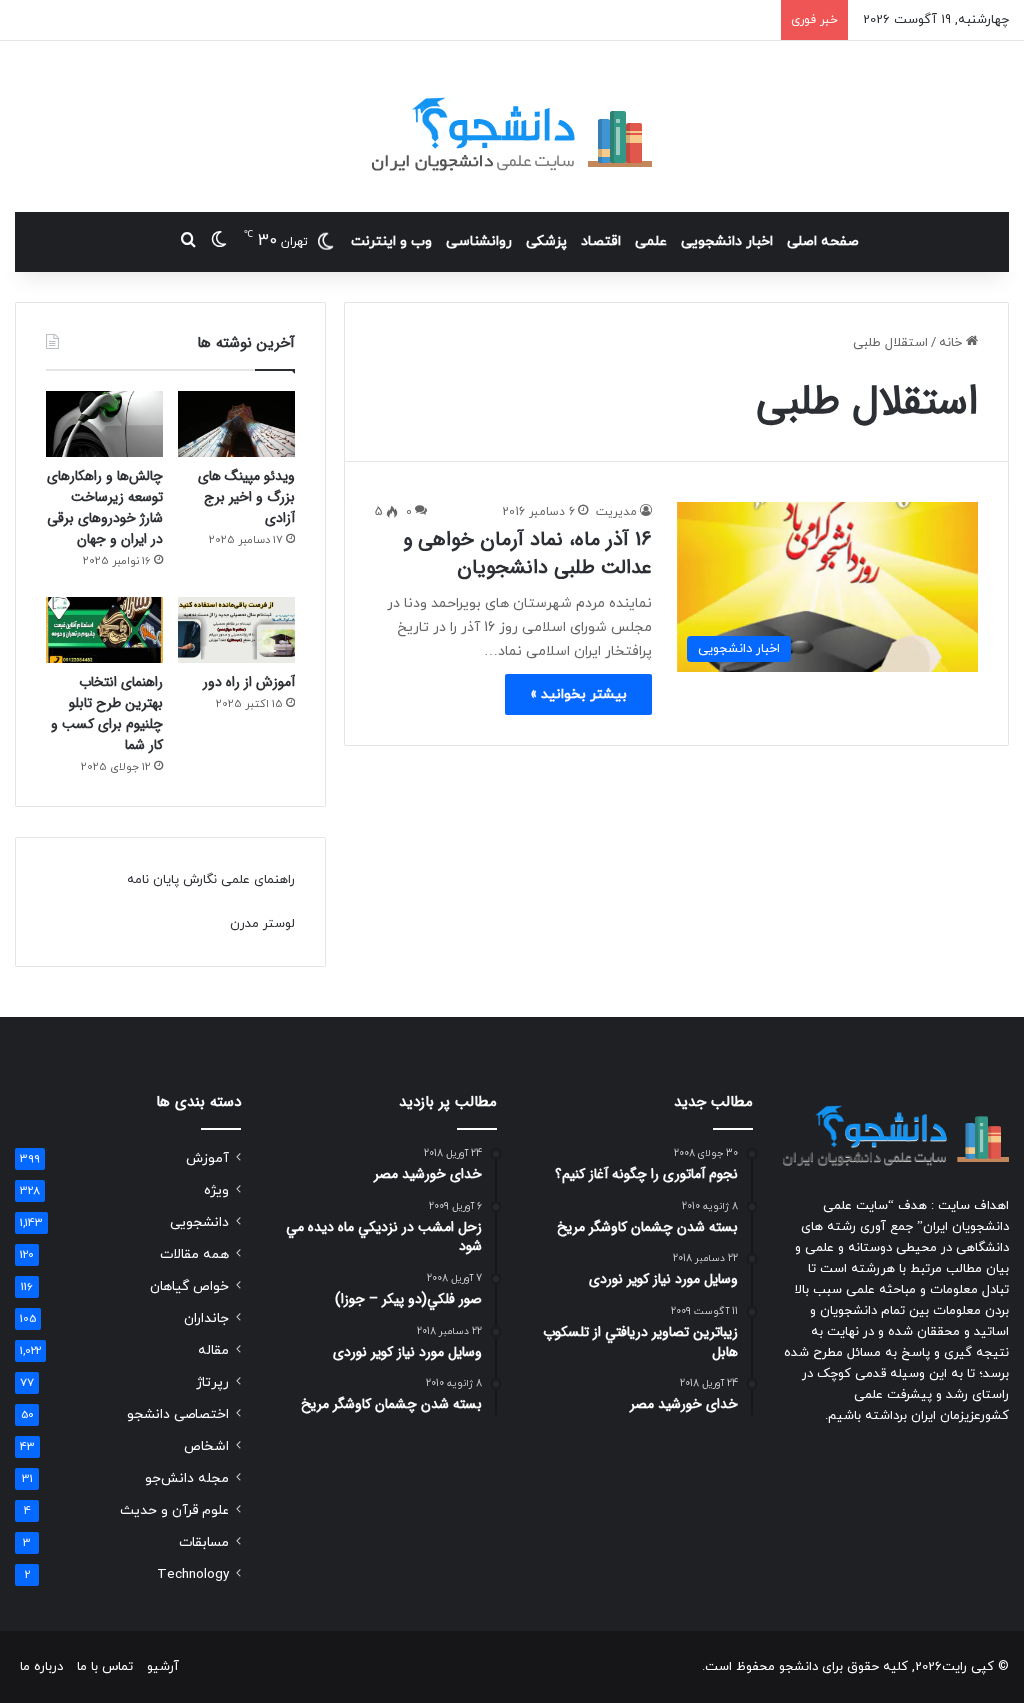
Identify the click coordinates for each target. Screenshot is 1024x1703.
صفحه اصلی (823, 241)
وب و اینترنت (391, 241)
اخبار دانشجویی (727, 241)
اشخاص (206, 1446)
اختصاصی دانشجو (178, 1414)
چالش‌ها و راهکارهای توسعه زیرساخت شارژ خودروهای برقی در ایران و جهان (105, 507)
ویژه (216, 1190)
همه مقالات (194, 1254)
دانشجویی (199, 1222)
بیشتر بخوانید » (578, 694)
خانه (952, 343)
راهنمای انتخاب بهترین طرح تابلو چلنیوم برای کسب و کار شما (107, 713)
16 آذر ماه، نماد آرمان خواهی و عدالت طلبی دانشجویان (527, 553)
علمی (651, 241)
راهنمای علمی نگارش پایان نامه (211, 880)
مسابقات (204, 1542)
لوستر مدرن (262, 924)
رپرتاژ (212, 1382)
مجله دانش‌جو (187, 1478)
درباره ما (41, 1667)
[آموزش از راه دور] (236, 630)
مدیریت (616, 512)
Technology (193, 1574)
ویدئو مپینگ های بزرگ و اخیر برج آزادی (246, 497)
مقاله (213, 1350)
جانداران (206, 1318)
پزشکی (546, 241)
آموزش (207, 1158)
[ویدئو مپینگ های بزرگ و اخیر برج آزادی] (236, 424)
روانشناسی (479, 241)
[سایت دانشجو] (512, 126)
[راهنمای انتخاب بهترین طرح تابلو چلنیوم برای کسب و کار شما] (104, 630)
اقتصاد (601, 241)
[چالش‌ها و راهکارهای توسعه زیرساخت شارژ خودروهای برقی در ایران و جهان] (104, 424)
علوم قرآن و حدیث (174, 1510)
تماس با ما (105, 1667)
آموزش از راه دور (249, 682)
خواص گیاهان (189, 1286)
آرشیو (163, 1667)
